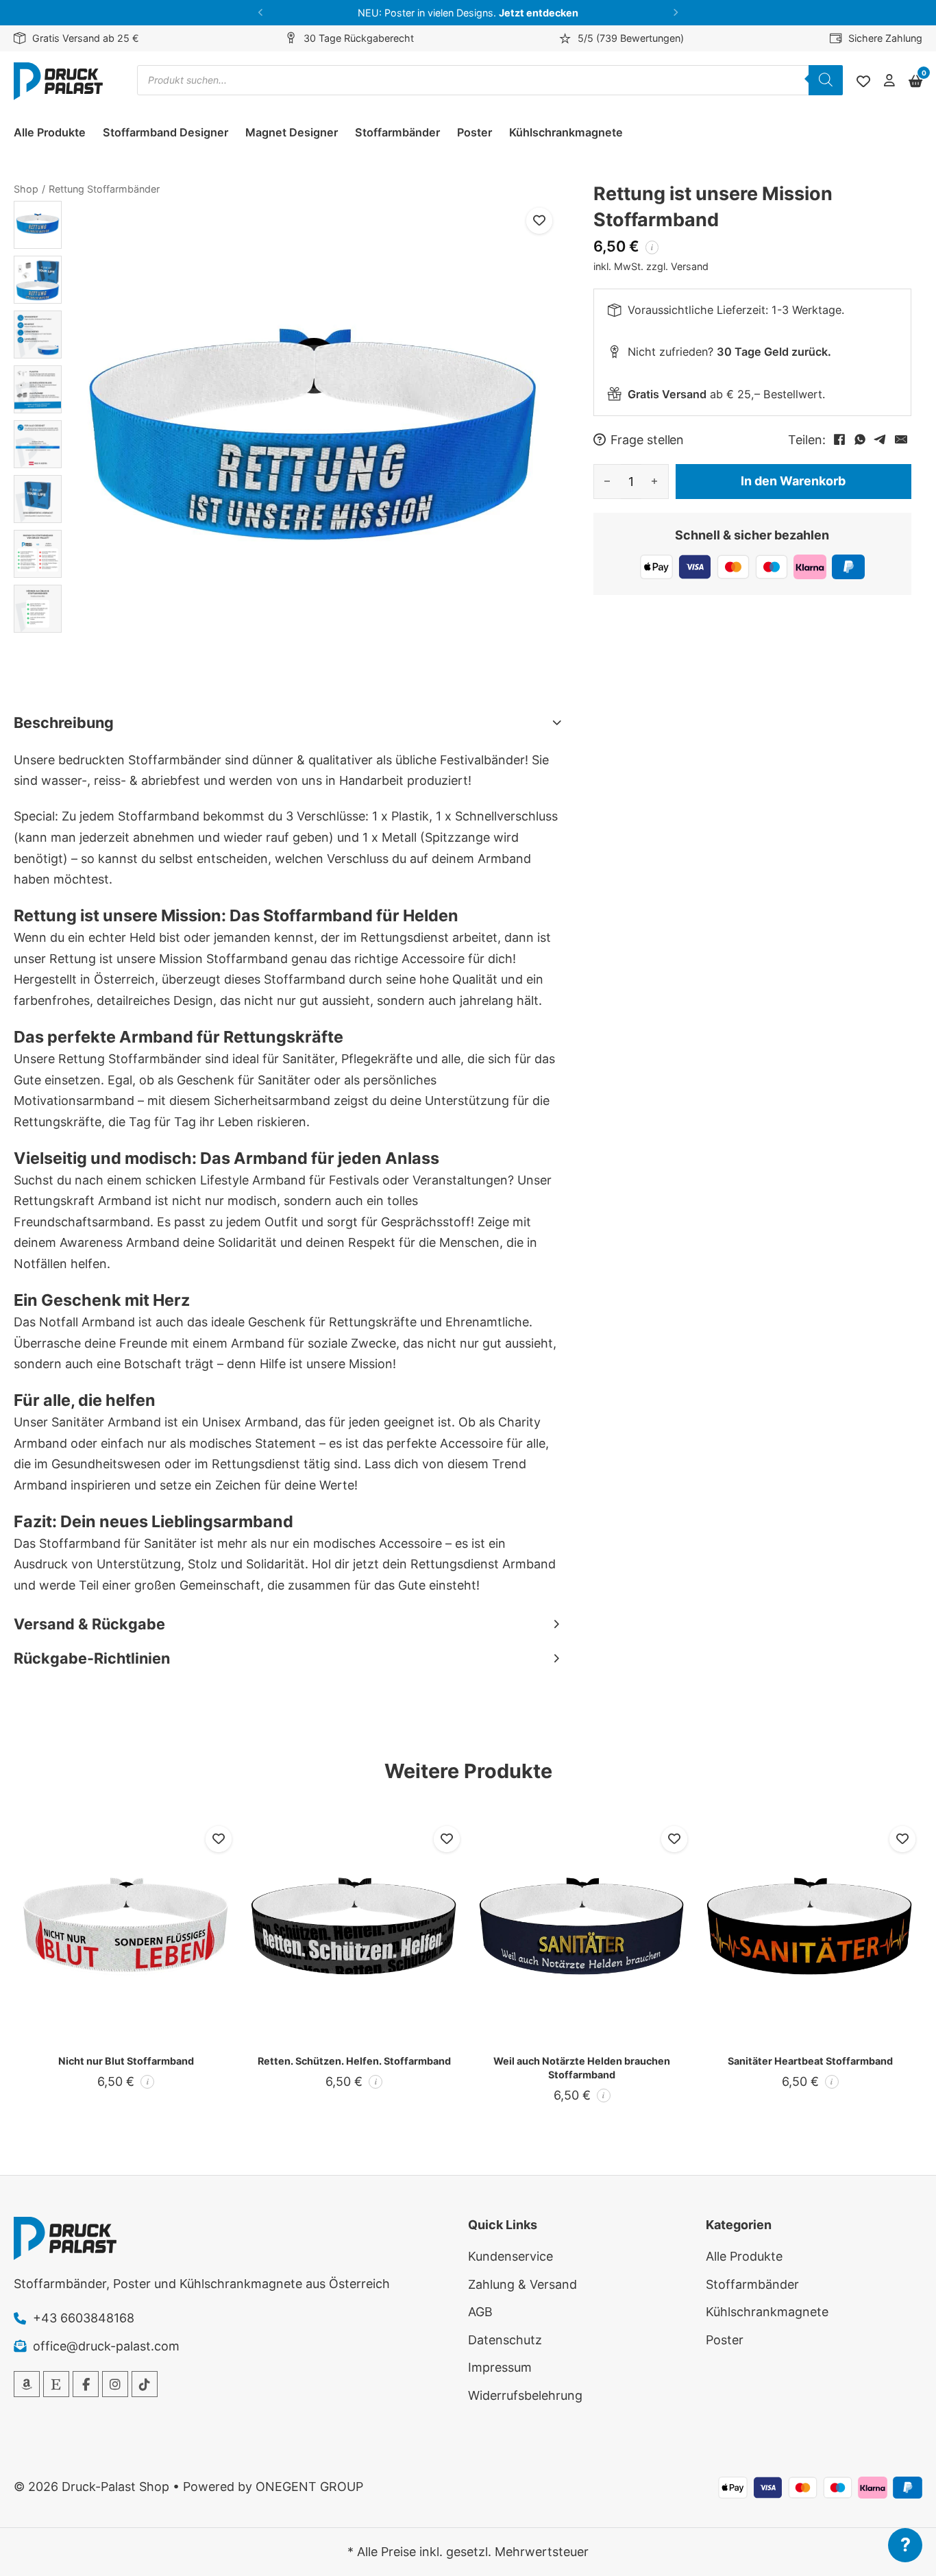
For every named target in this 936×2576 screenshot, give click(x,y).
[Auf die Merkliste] (539, 221)
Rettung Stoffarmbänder (104, 189)
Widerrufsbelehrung (525, 2395)
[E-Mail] (901, 439)
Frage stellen (648, 439)
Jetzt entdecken (539, 13)
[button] (261, 13)
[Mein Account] (889, 81)
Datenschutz (505, 2340)
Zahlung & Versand (522, 2284)
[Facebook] (839, 439)
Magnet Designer (292, 132)
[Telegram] (880, 439)
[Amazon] (27, 2384)
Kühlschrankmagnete (566, 132)
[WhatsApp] (860, 439)
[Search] (826, 80)
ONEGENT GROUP (309, 2487)
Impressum (500, 2367)
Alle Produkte (50, 132)
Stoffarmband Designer (165, 132)
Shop (26, 189)
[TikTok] (145, 2384)
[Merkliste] (863, 82)
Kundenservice (510, 2256)
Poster (475, 132)
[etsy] (56, 2384)
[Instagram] (115, 2384)
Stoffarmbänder (397, 132)
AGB (480, 2312)
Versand (690, 266)
